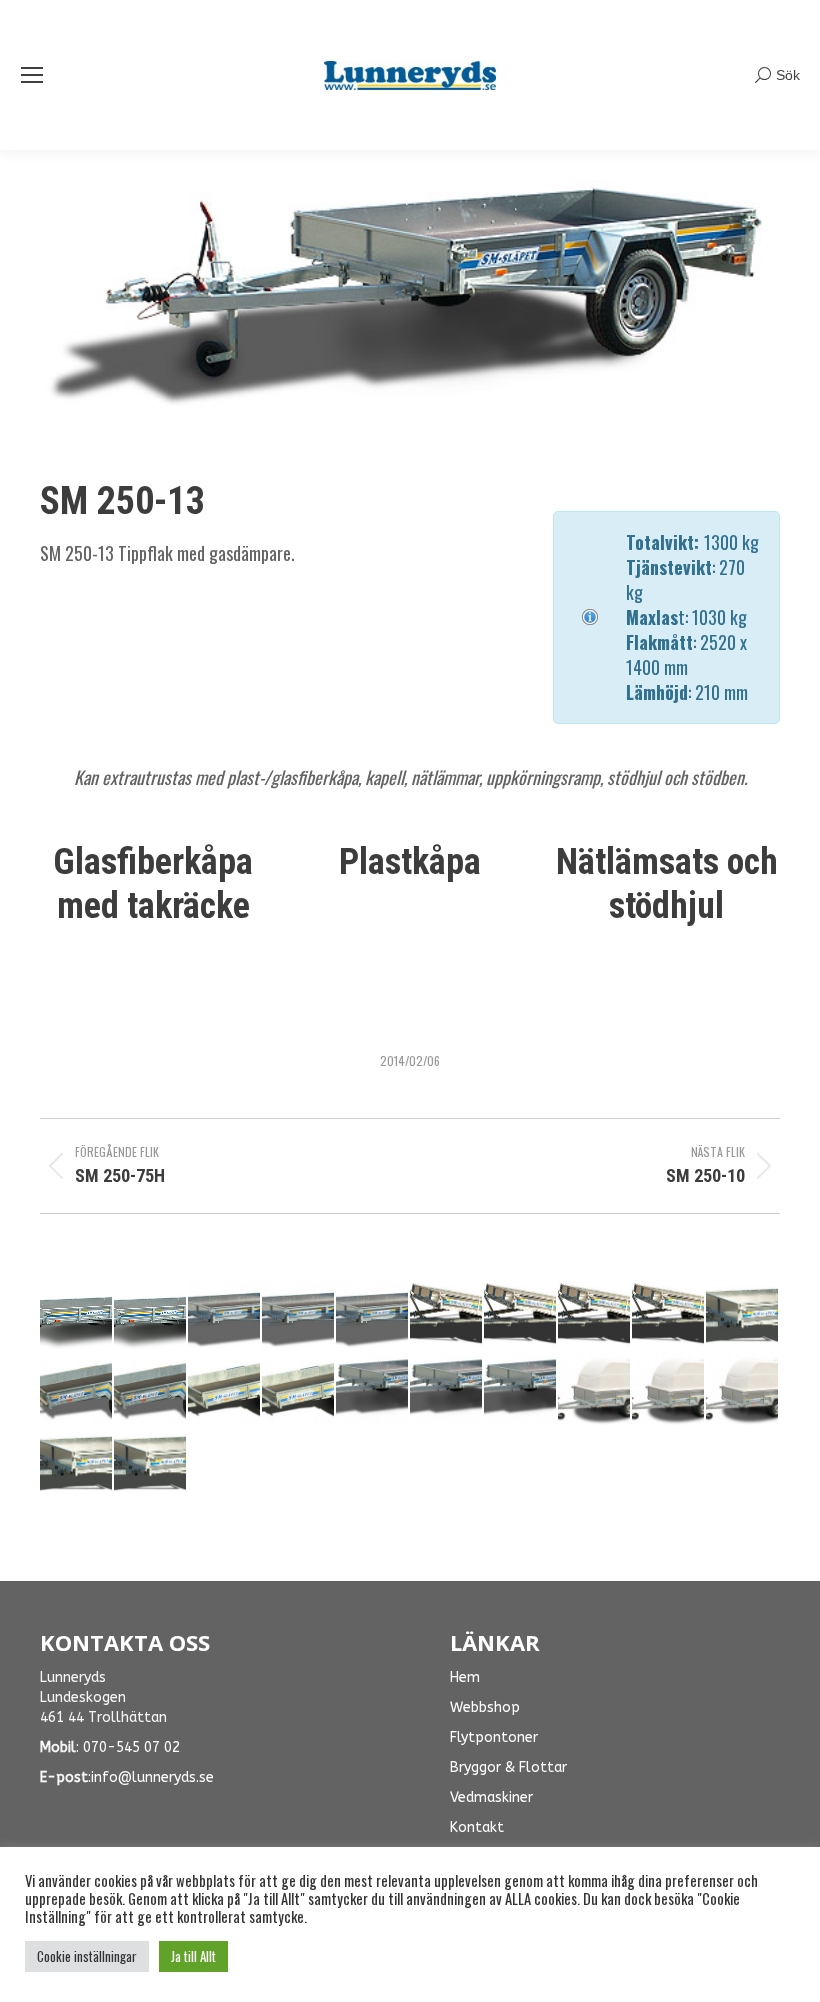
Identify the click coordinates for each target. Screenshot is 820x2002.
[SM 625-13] (77, 1316)
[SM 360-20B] (299, 1316)
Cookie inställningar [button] (87, 1956)
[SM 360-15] (447, 1316)
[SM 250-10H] (669, 1390)
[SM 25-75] (225, 1390)
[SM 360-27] (225, 1316)
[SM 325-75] (669, 1316)
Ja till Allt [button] (193, 1956)
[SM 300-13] (743, 1316)
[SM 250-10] (447, 1390)
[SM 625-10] (151, 1316)
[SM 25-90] (299, 1390)
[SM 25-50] (77, 1390)
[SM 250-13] (521, 1390)
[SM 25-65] (151, 1390)
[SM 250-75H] (595, 1390)
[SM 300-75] (77, 1464)
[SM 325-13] (521, 1316)
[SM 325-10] (595, 1316)
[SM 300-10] (151, 1464)
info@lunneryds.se (152, 1777)
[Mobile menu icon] (32, 75)
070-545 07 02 (131, 1747)
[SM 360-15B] (373, 1316)
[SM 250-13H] (743, 1390)
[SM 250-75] (373, 1390)
